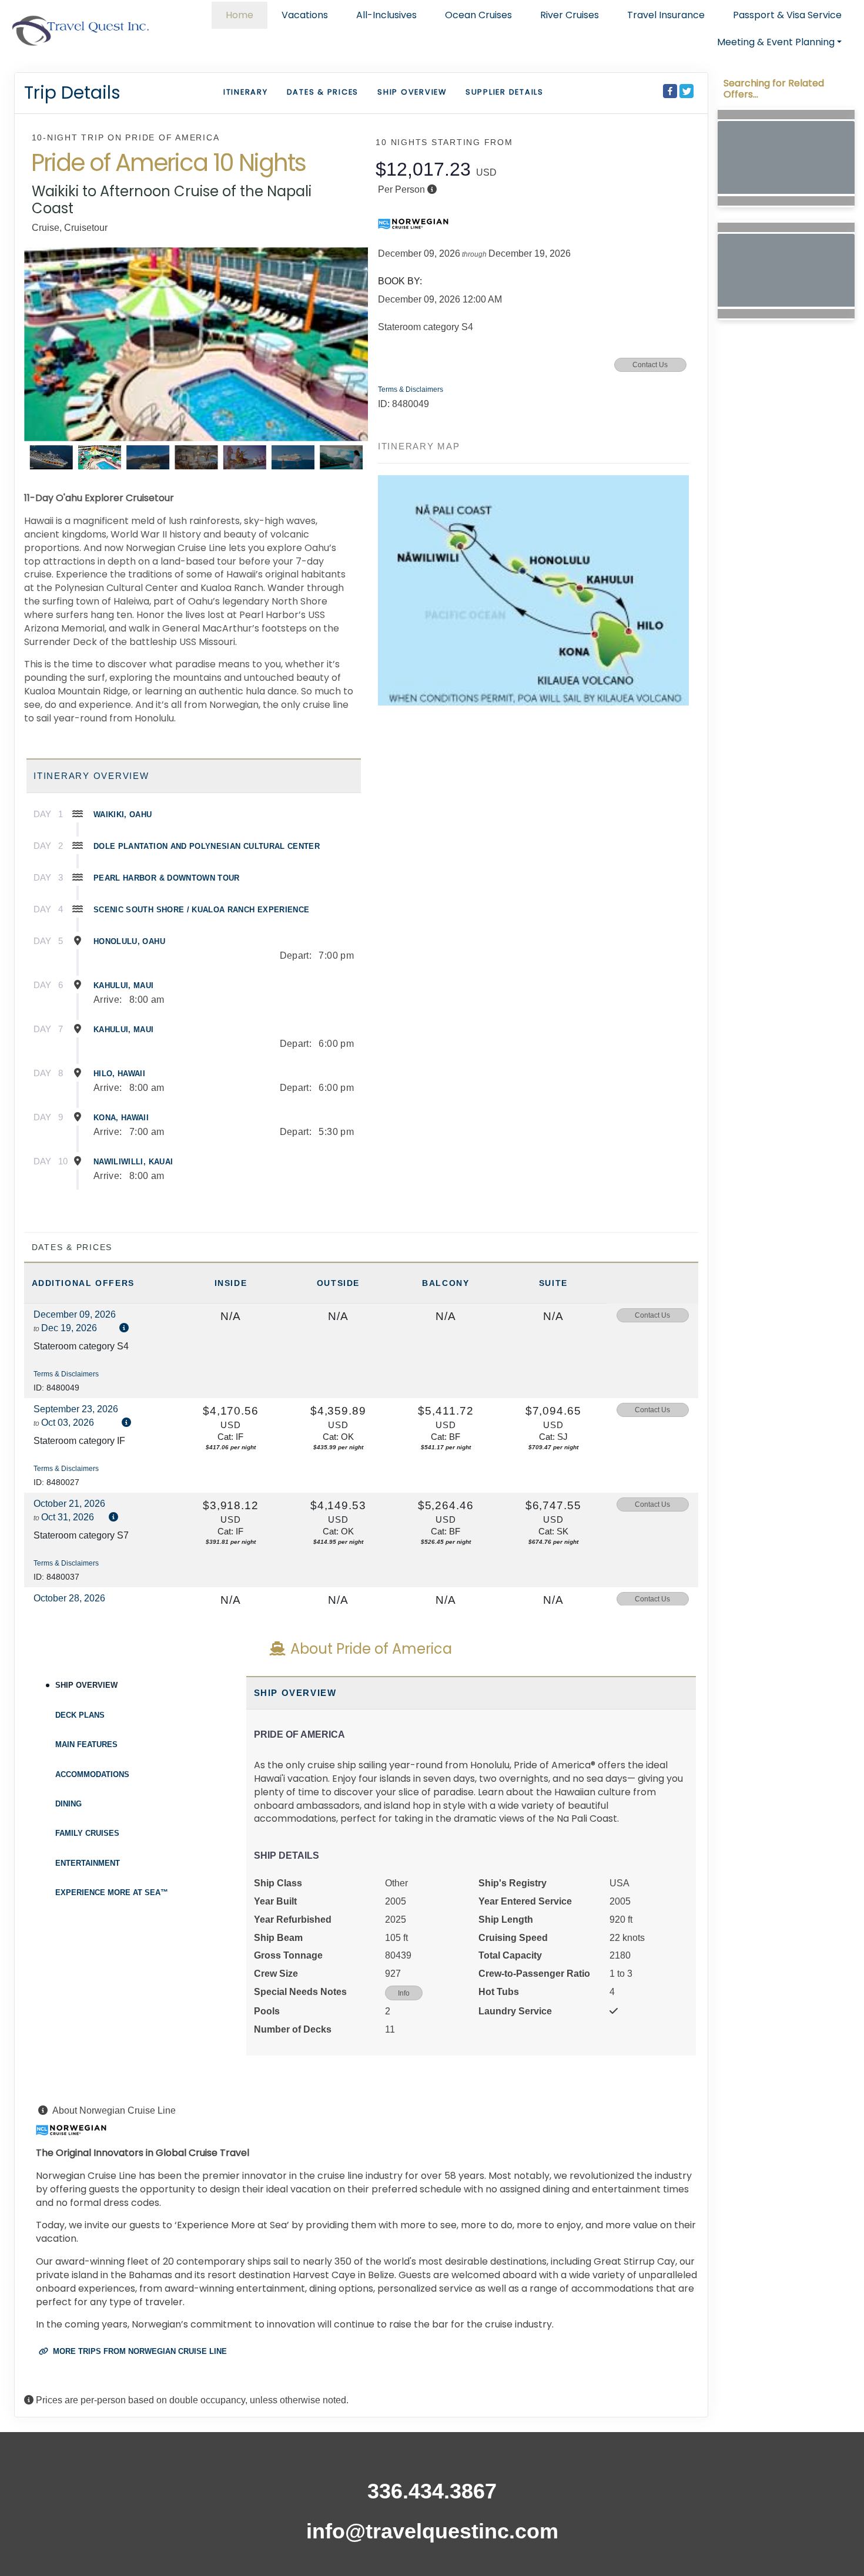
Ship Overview (412, 92)
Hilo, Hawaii (119, 1074)
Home (240, 15)
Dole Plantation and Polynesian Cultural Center (207, 846)
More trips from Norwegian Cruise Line (139, 2351)
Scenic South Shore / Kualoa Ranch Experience (201, 910)
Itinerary (246, 92)
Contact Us (650, 365)
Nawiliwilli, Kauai (133, 1162)
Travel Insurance (666, 15)
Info (404, 1993)
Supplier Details (505, 92)
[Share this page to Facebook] (670, 91)
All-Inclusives (386, 15)
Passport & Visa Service (787, 15)
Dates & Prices (323, 92)
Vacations (305, 15)
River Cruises (570, 15)
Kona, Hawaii (121, 1118)
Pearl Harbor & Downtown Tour (167, 878)
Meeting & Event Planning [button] (776, 42)
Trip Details (72, 93)
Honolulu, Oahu (129, 941)
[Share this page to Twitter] (686, 91)
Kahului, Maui (124, 985)
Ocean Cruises (478, 15)
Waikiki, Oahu (123, 815)
